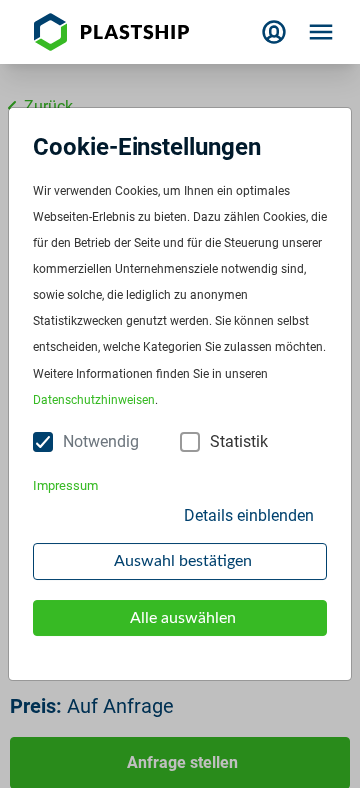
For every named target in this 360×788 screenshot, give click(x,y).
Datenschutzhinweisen (94, 400)
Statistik (239, 441)
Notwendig (101, 441)
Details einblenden (249, 515)
